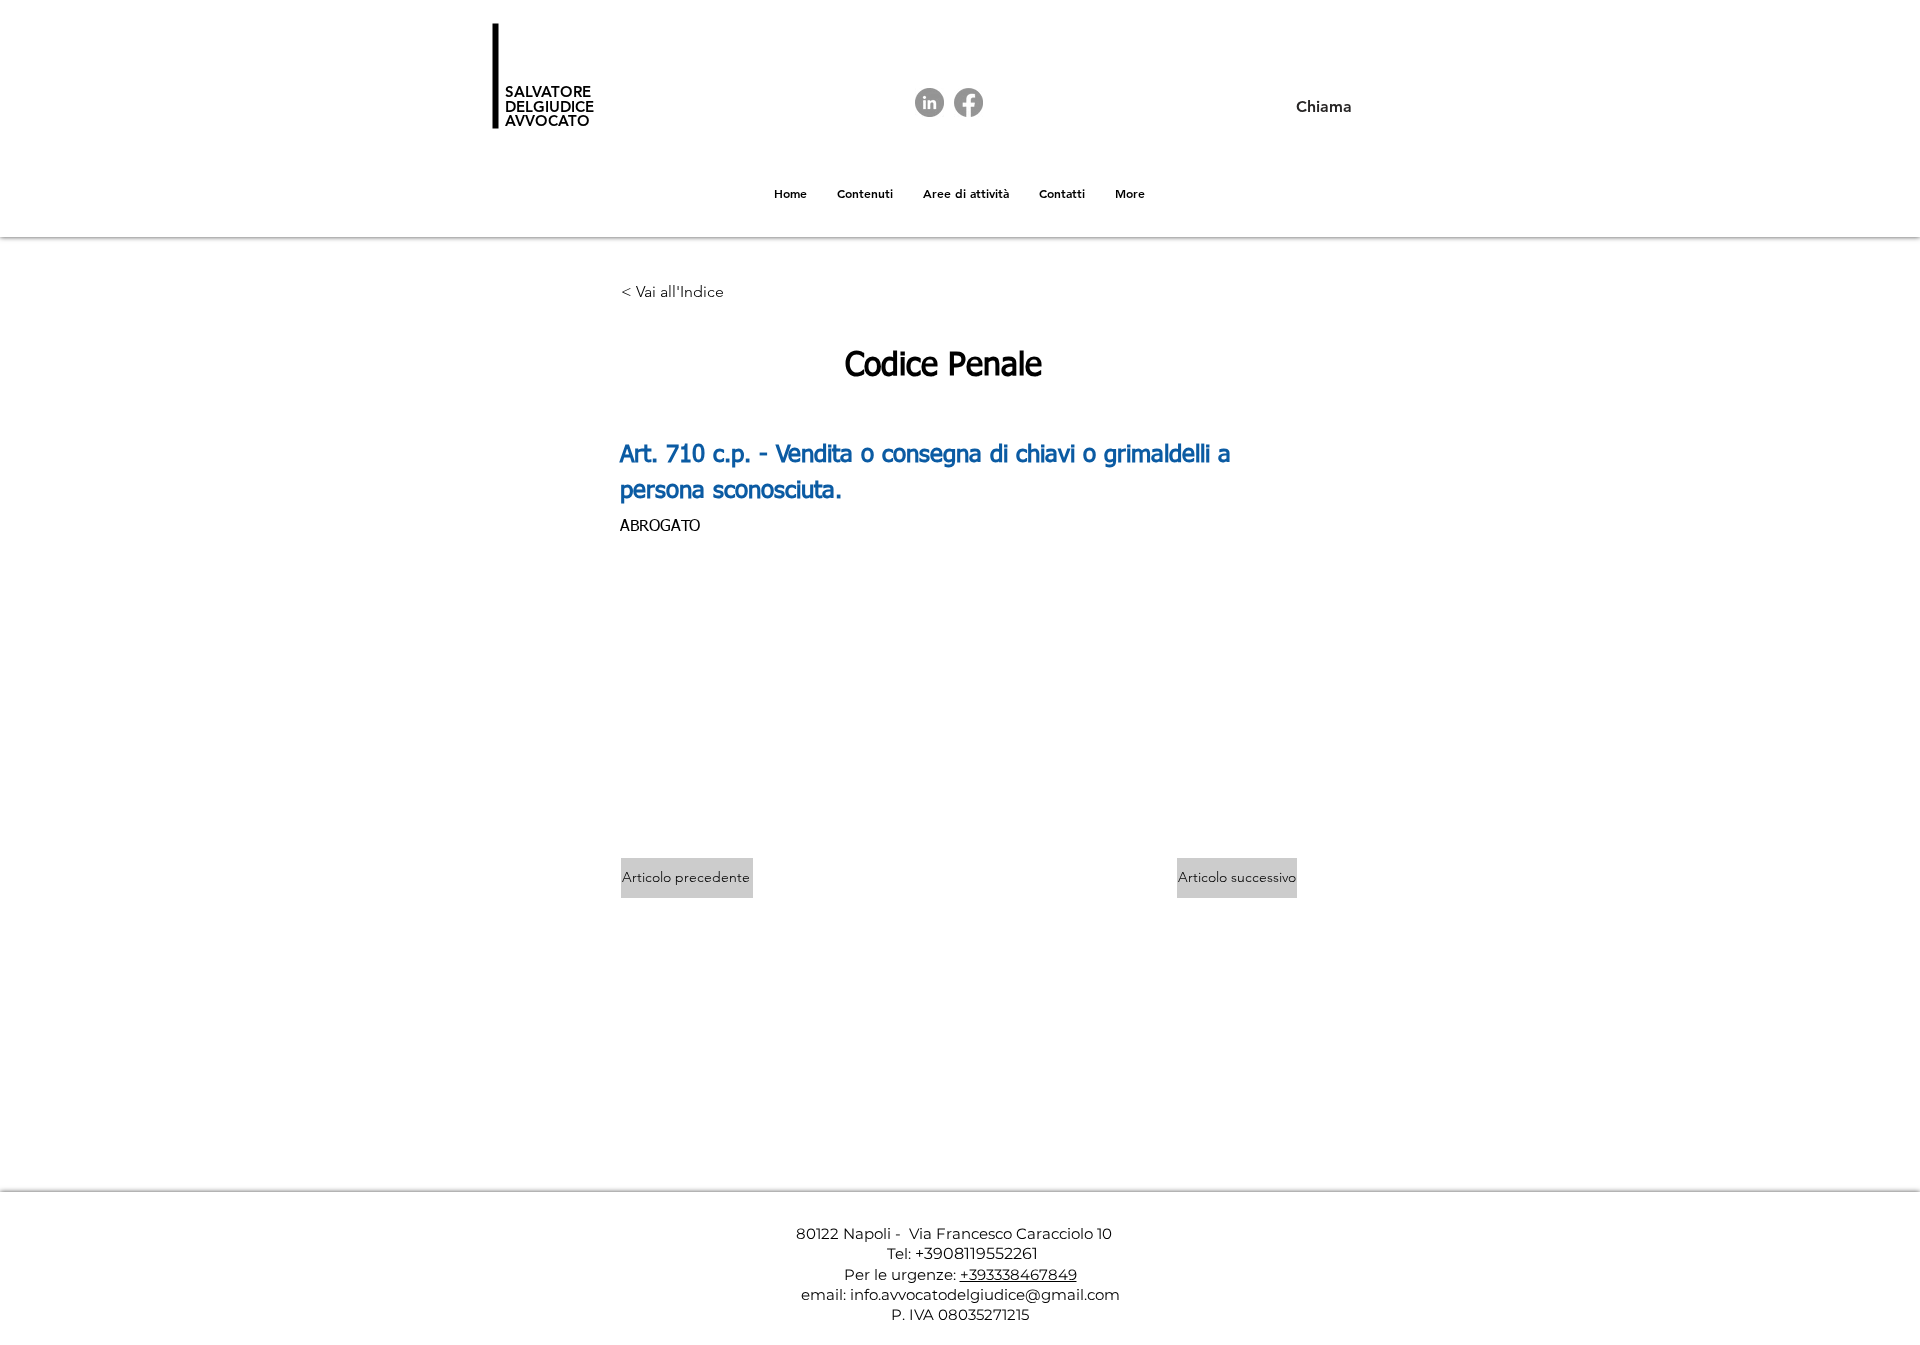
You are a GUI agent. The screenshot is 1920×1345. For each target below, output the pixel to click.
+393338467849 (1018, 1274)
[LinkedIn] (929, 102)
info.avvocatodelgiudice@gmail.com (985, 1294)
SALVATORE (548, 91)
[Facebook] (968, 102)
